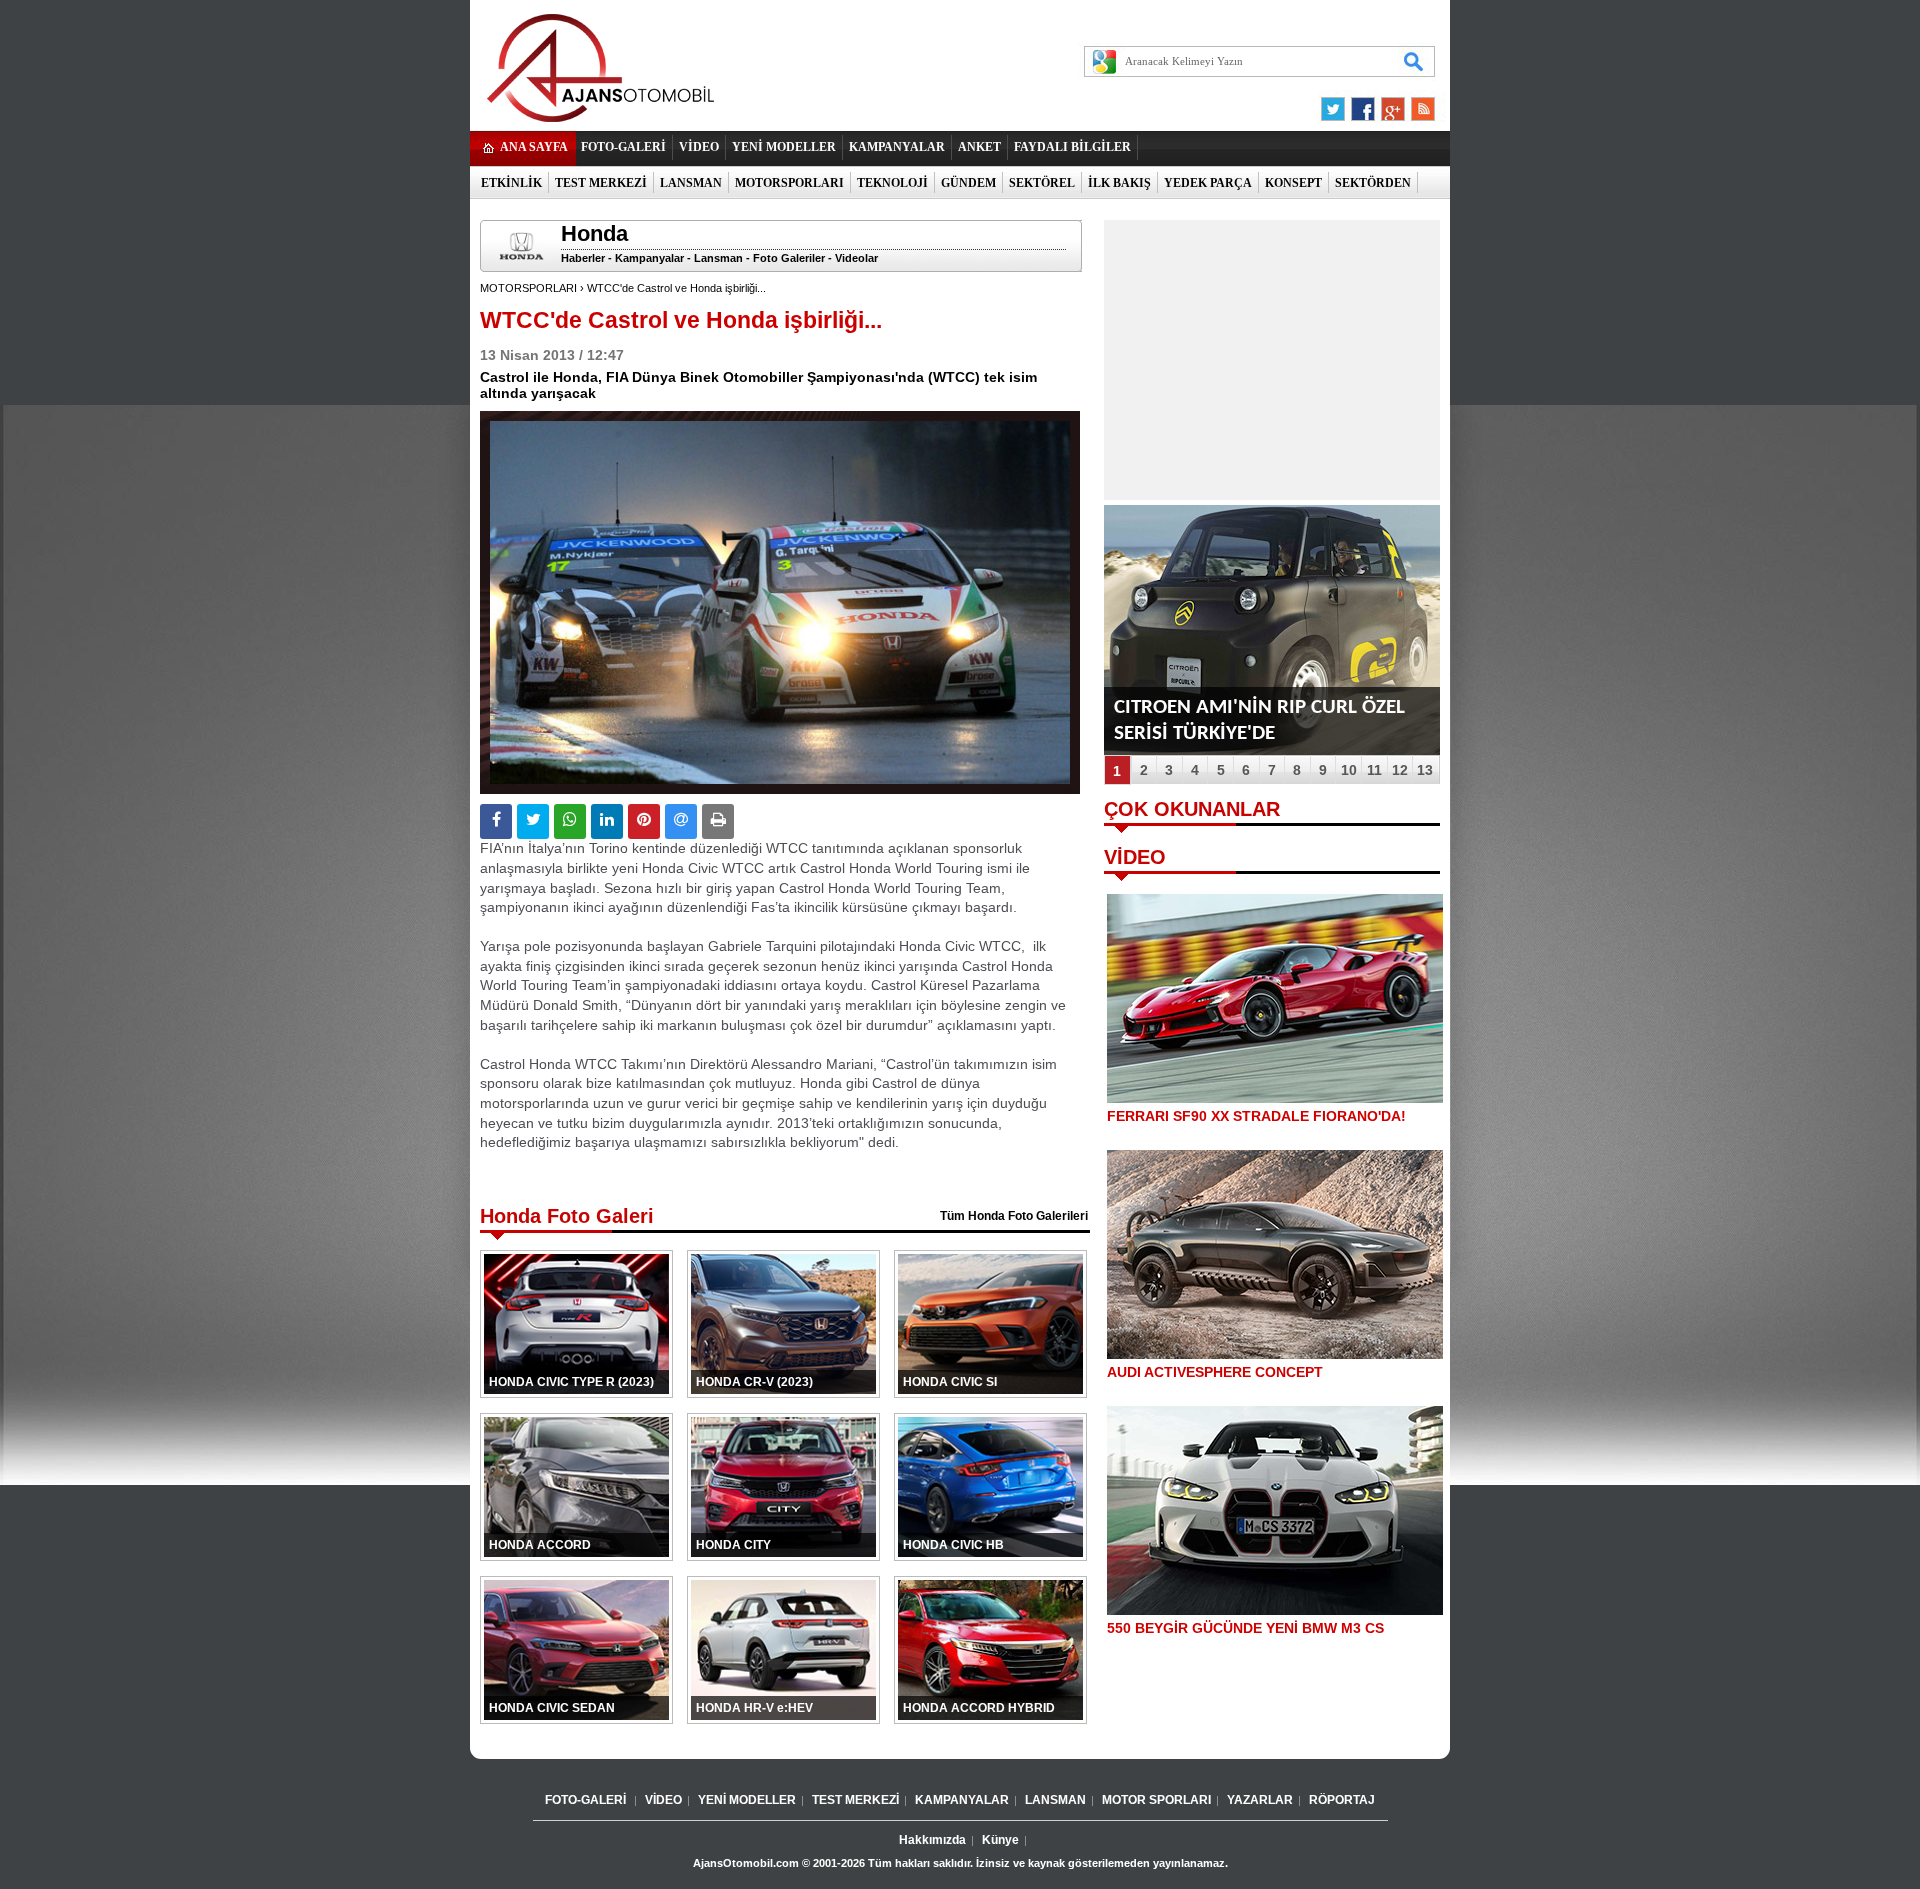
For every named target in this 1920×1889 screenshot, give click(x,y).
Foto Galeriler (789, 258)
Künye (1000, 1840)
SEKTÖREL (1042, 183)
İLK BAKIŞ (1119, 183)
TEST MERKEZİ (601, 183)
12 (1400, 770)
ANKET (979, 147)
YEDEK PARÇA (1208, 183)
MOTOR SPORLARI (1156, 1800)
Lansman (718, 258)
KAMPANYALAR (897, 147)
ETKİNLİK (511, 183)
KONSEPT (1293, 183)
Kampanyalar (649, 258)
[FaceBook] (1363, 104)
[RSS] (1417, 104)
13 (1425, 770)
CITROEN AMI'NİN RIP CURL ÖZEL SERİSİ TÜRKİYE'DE (1259, 720)
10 (1349, 770)
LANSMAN (691, 183)
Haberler (583, 258)
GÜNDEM (968, 183)
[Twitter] (1336, 104)
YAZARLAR (1260, 1800)
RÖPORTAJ (1342, 1800)
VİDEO (699, 147)
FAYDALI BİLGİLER (1072, 147)
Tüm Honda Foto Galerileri (1014, 1216)
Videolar (856, 258)
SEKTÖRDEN (1373, 183)
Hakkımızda (932, 1840)
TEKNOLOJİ (892, 183)
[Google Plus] (1390, 104)
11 (1374, 770)
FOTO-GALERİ (623, 147)
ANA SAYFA (534, 147)
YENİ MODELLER (784, 147)
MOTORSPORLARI (789, 183)
